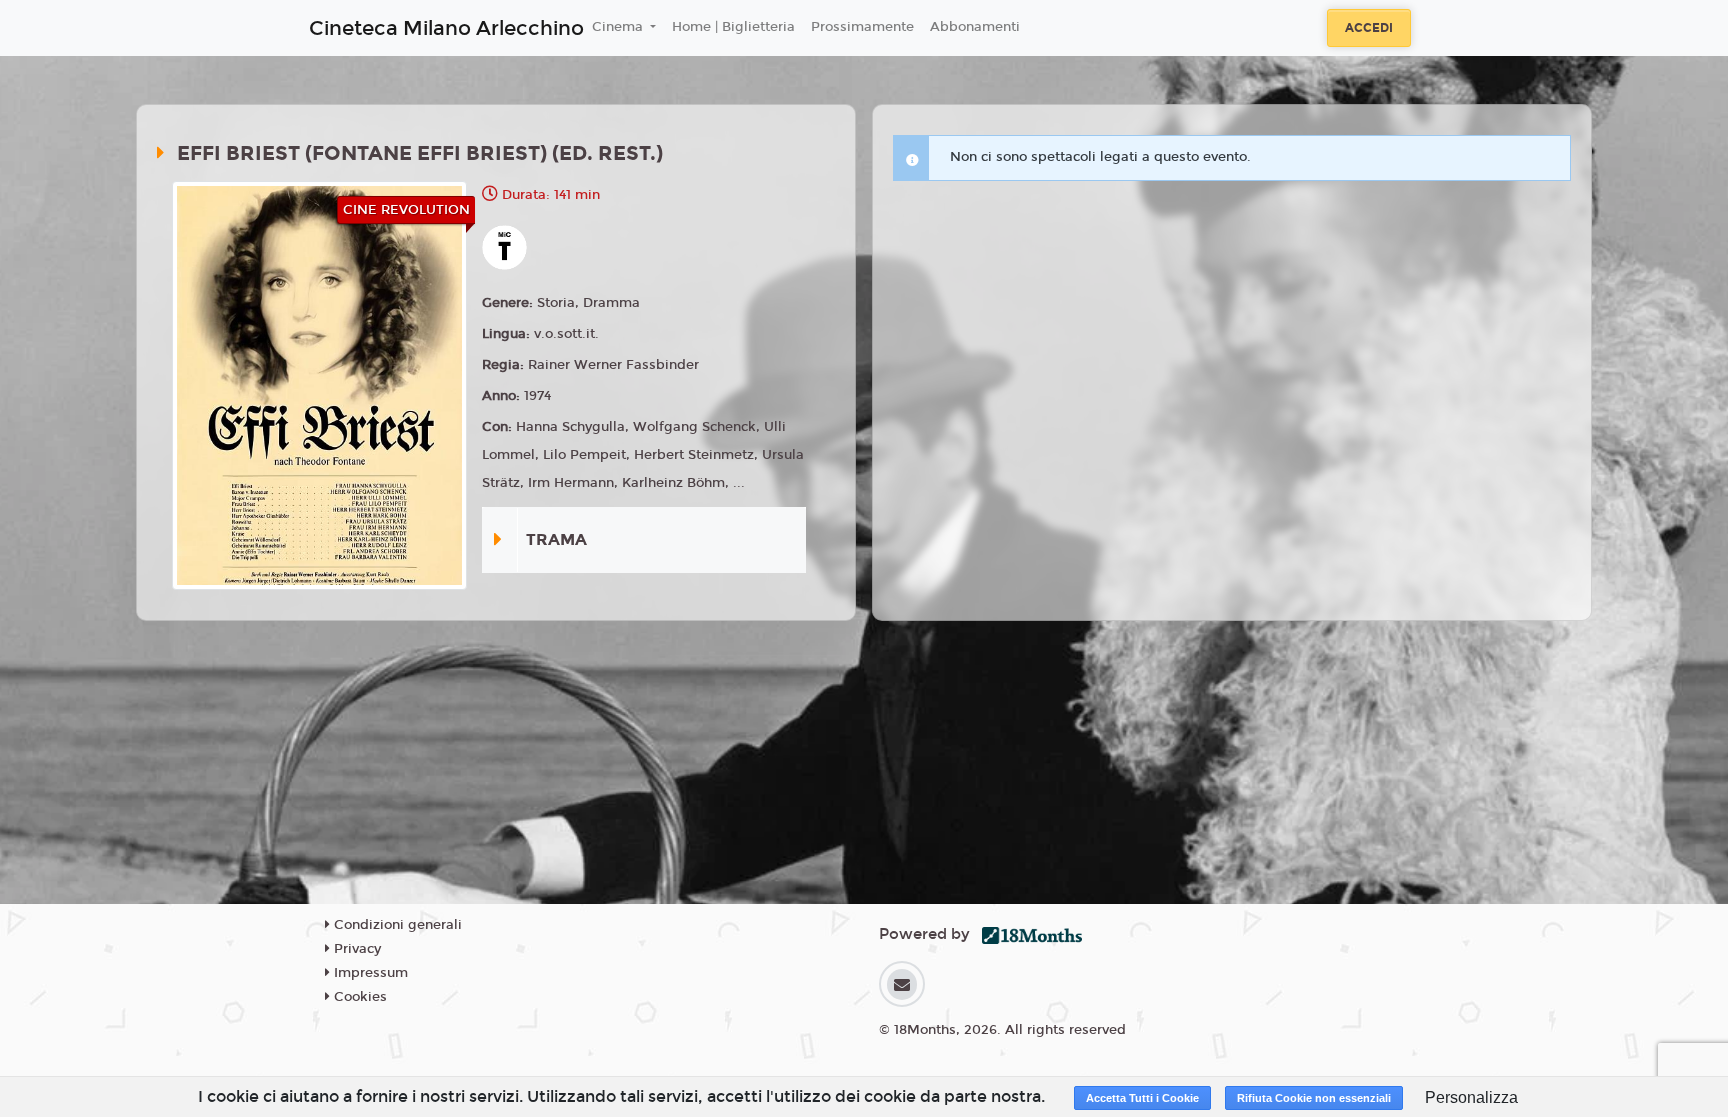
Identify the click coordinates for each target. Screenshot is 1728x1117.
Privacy (355, 949)
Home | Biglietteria (733, 27)
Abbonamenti (975, 27)
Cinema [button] (619, 27)
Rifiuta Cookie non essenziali (1314, 1098)
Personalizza (1471, 1097)
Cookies (358, 997)
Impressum (369, 973)
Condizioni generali (396, 925)
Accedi (1369, 28)
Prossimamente (862, 27)
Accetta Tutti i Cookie (1142, 1098)
